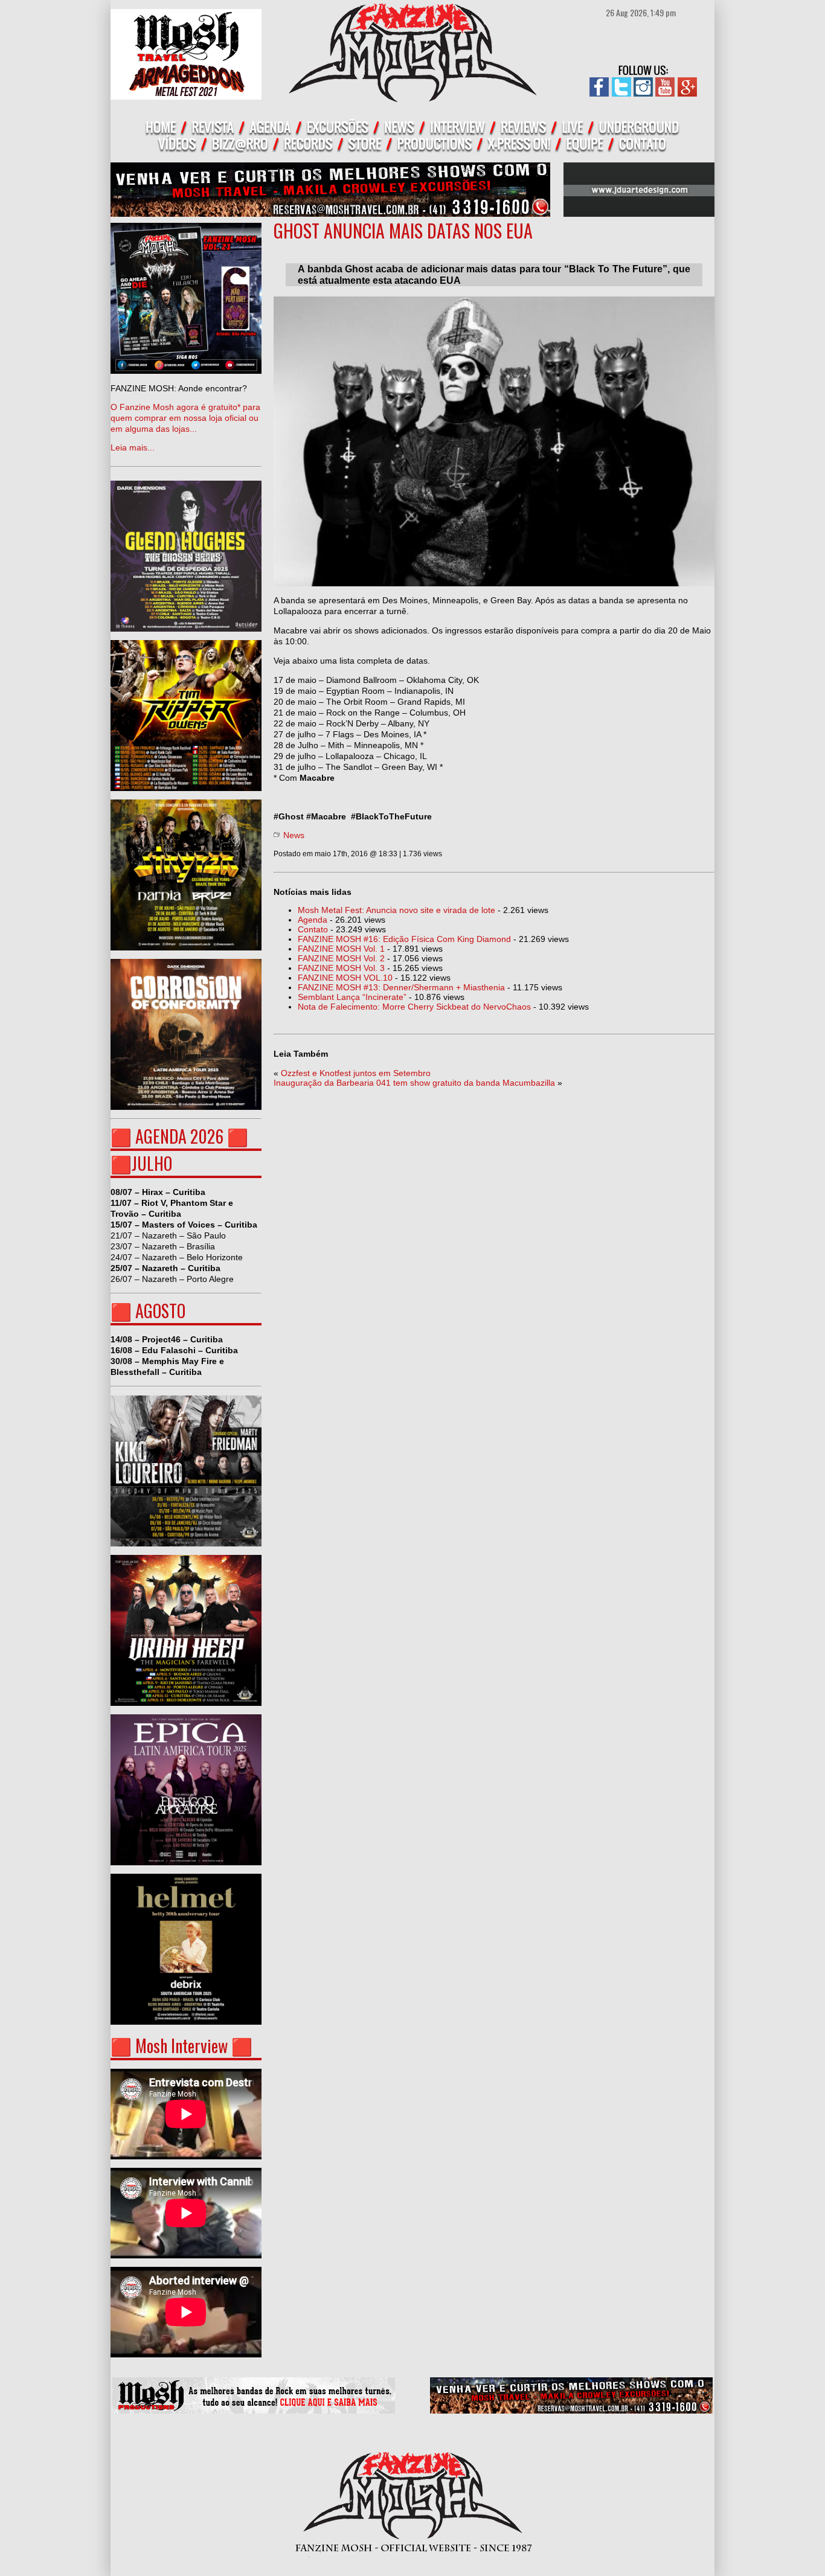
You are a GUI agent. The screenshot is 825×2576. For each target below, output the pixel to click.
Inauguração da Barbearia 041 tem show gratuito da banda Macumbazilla (414, 1083)
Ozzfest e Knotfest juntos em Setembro (356, 1073)
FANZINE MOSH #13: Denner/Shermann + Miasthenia (401, 987)
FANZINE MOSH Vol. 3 (341, 968)
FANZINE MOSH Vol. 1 (341, 949)
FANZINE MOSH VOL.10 (345, 978)
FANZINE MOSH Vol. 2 (341, 958)
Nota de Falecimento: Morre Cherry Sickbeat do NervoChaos (414, 1007)
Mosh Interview (181, 2046)
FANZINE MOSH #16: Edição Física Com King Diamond (404, 939)
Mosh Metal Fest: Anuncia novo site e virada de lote (396, 910)
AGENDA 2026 (179, 1136)
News (294, 835)
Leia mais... (185, 418)
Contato (313, 929)
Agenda (313, 920)
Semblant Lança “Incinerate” (352, 997)
